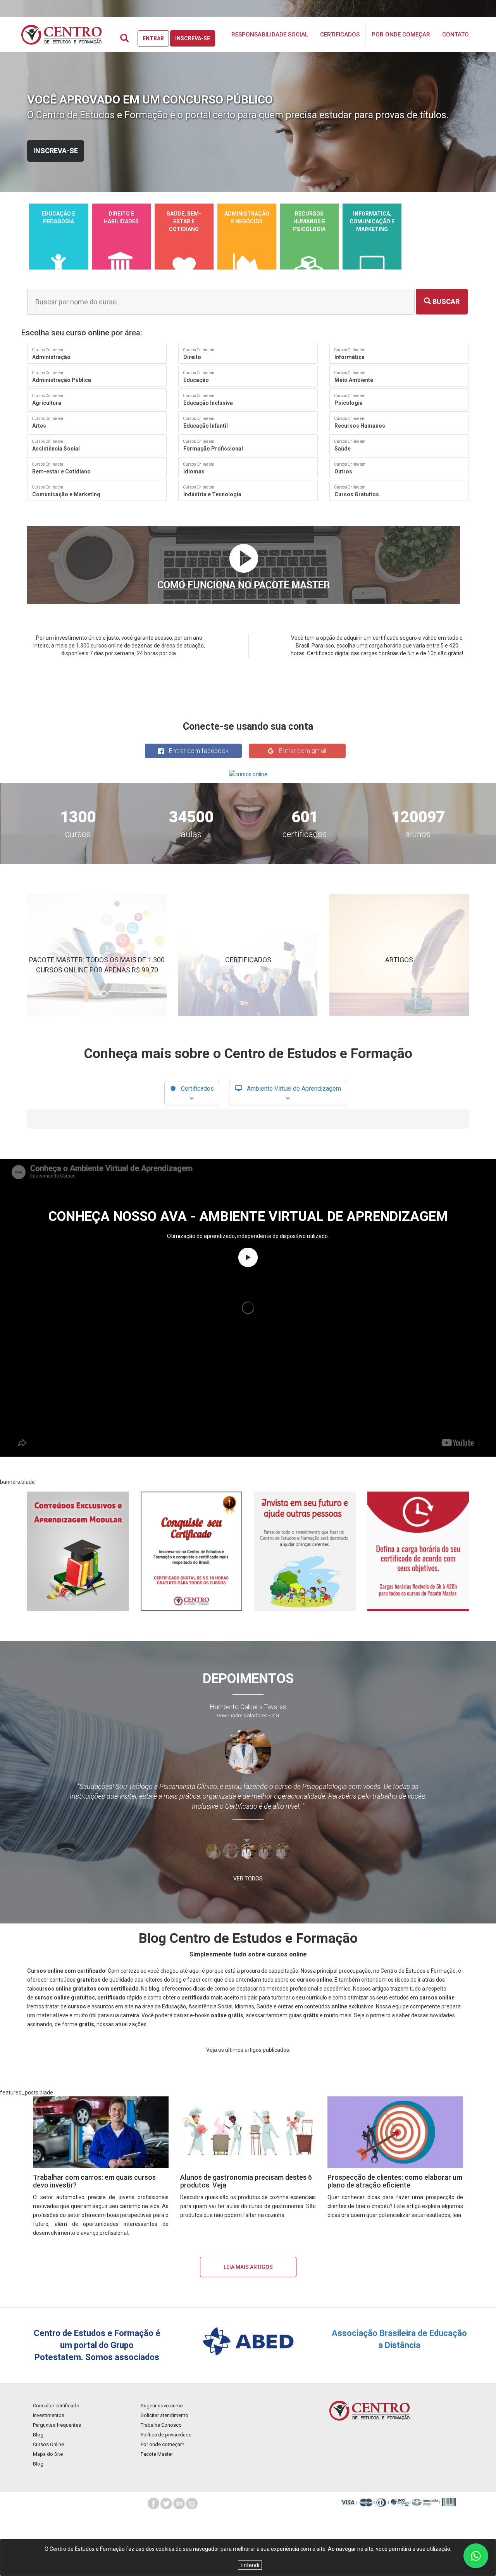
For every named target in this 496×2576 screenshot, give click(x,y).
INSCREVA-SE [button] (193, 38)
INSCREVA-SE (56, 151)
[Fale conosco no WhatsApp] (476, 2556)
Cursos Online (48, 2444)
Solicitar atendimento (164, 2415)
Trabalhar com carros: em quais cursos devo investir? (94, 2181)
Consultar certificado (56, 2406)
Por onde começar (401, 35)
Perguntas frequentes (57, 2425)
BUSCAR (445, 301)
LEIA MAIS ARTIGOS (248, 2267)
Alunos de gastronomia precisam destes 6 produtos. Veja (246, 2181)
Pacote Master (157, 2454)
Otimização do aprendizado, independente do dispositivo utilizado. (248, 1236)
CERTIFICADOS (248, 960)
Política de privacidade (166, 2435)
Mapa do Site (48, 2454)
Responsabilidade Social (270, 35)
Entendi (250, 2565)
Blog (38, 2435)
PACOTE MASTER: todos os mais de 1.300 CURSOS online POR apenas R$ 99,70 (97, 965)
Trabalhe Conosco (161, 2425)
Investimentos (49, 2415)
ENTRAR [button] (153, 38)
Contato (456, 35)
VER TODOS (248, 1878)
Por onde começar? (163, 2444)
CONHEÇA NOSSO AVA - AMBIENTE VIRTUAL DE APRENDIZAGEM (248, 1216)
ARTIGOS (399, 960)
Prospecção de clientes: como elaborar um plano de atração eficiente (395, 2181)
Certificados (340, 35)
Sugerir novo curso (162, 2406)
